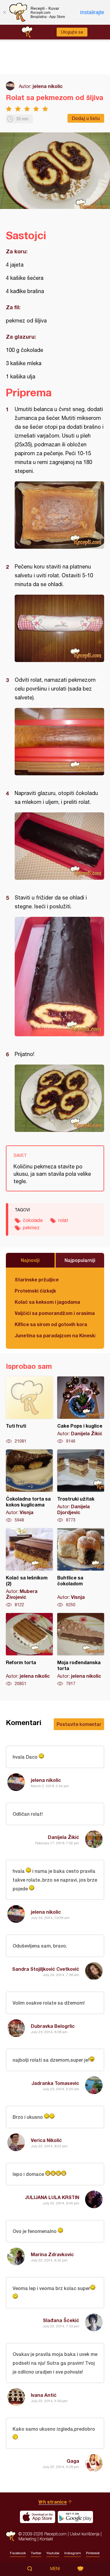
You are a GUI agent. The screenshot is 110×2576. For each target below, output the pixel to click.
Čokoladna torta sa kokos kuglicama (29, 1486)
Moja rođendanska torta (81, 1650)
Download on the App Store (38, 2517)
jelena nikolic (48, 86)
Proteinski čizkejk (35, 1291)
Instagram (73, 2553)
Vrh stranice (53, 2502)
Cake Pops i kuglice (81, 1410)
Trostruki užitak (81, 1486)
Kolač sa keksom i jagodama (47, 1302)
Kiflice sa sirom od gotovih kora (51, 1324)
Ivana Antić (44, 2395)
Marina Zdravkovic (52, 2254)
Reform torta (29, 1650)
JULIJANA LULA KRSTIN (52, 2197)
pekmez (31, 1228)
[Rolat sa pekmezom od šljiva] (59, 515)
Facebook (18, 2553)
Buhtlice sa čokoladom (81, 1568)
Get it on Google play (75, 2517)
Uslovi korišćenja (85, 2534)
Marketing (27, 2539)
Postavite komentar (79, 1724)
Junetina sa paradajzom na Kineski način (55, 1335)
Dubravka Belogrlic (53, 2026)
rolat (63, 1220)
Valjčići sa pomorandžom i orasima (55, 1313)
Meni (55, 2569)
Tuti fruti (29, 1410)
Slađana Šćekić (61, 2320)
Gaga (73, 2461)
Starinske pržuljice (37, 1279)
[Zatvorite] (4, 12)
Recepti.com (11, 2536)
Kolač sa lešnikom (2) (29, 1568)
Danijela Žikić (64, 1837)
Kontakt (46, 2539)
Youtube (53, 2553)
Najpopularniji (80, 1260)
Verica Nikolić (46, 2140)
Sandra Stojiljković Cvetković (46, 1969)
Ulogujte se (72, 32)
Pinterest (93, 2553)
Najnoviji (30, 1260)
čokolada (33, 1220)
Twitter (36, 2553)
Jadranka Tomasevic (55, 2083)
